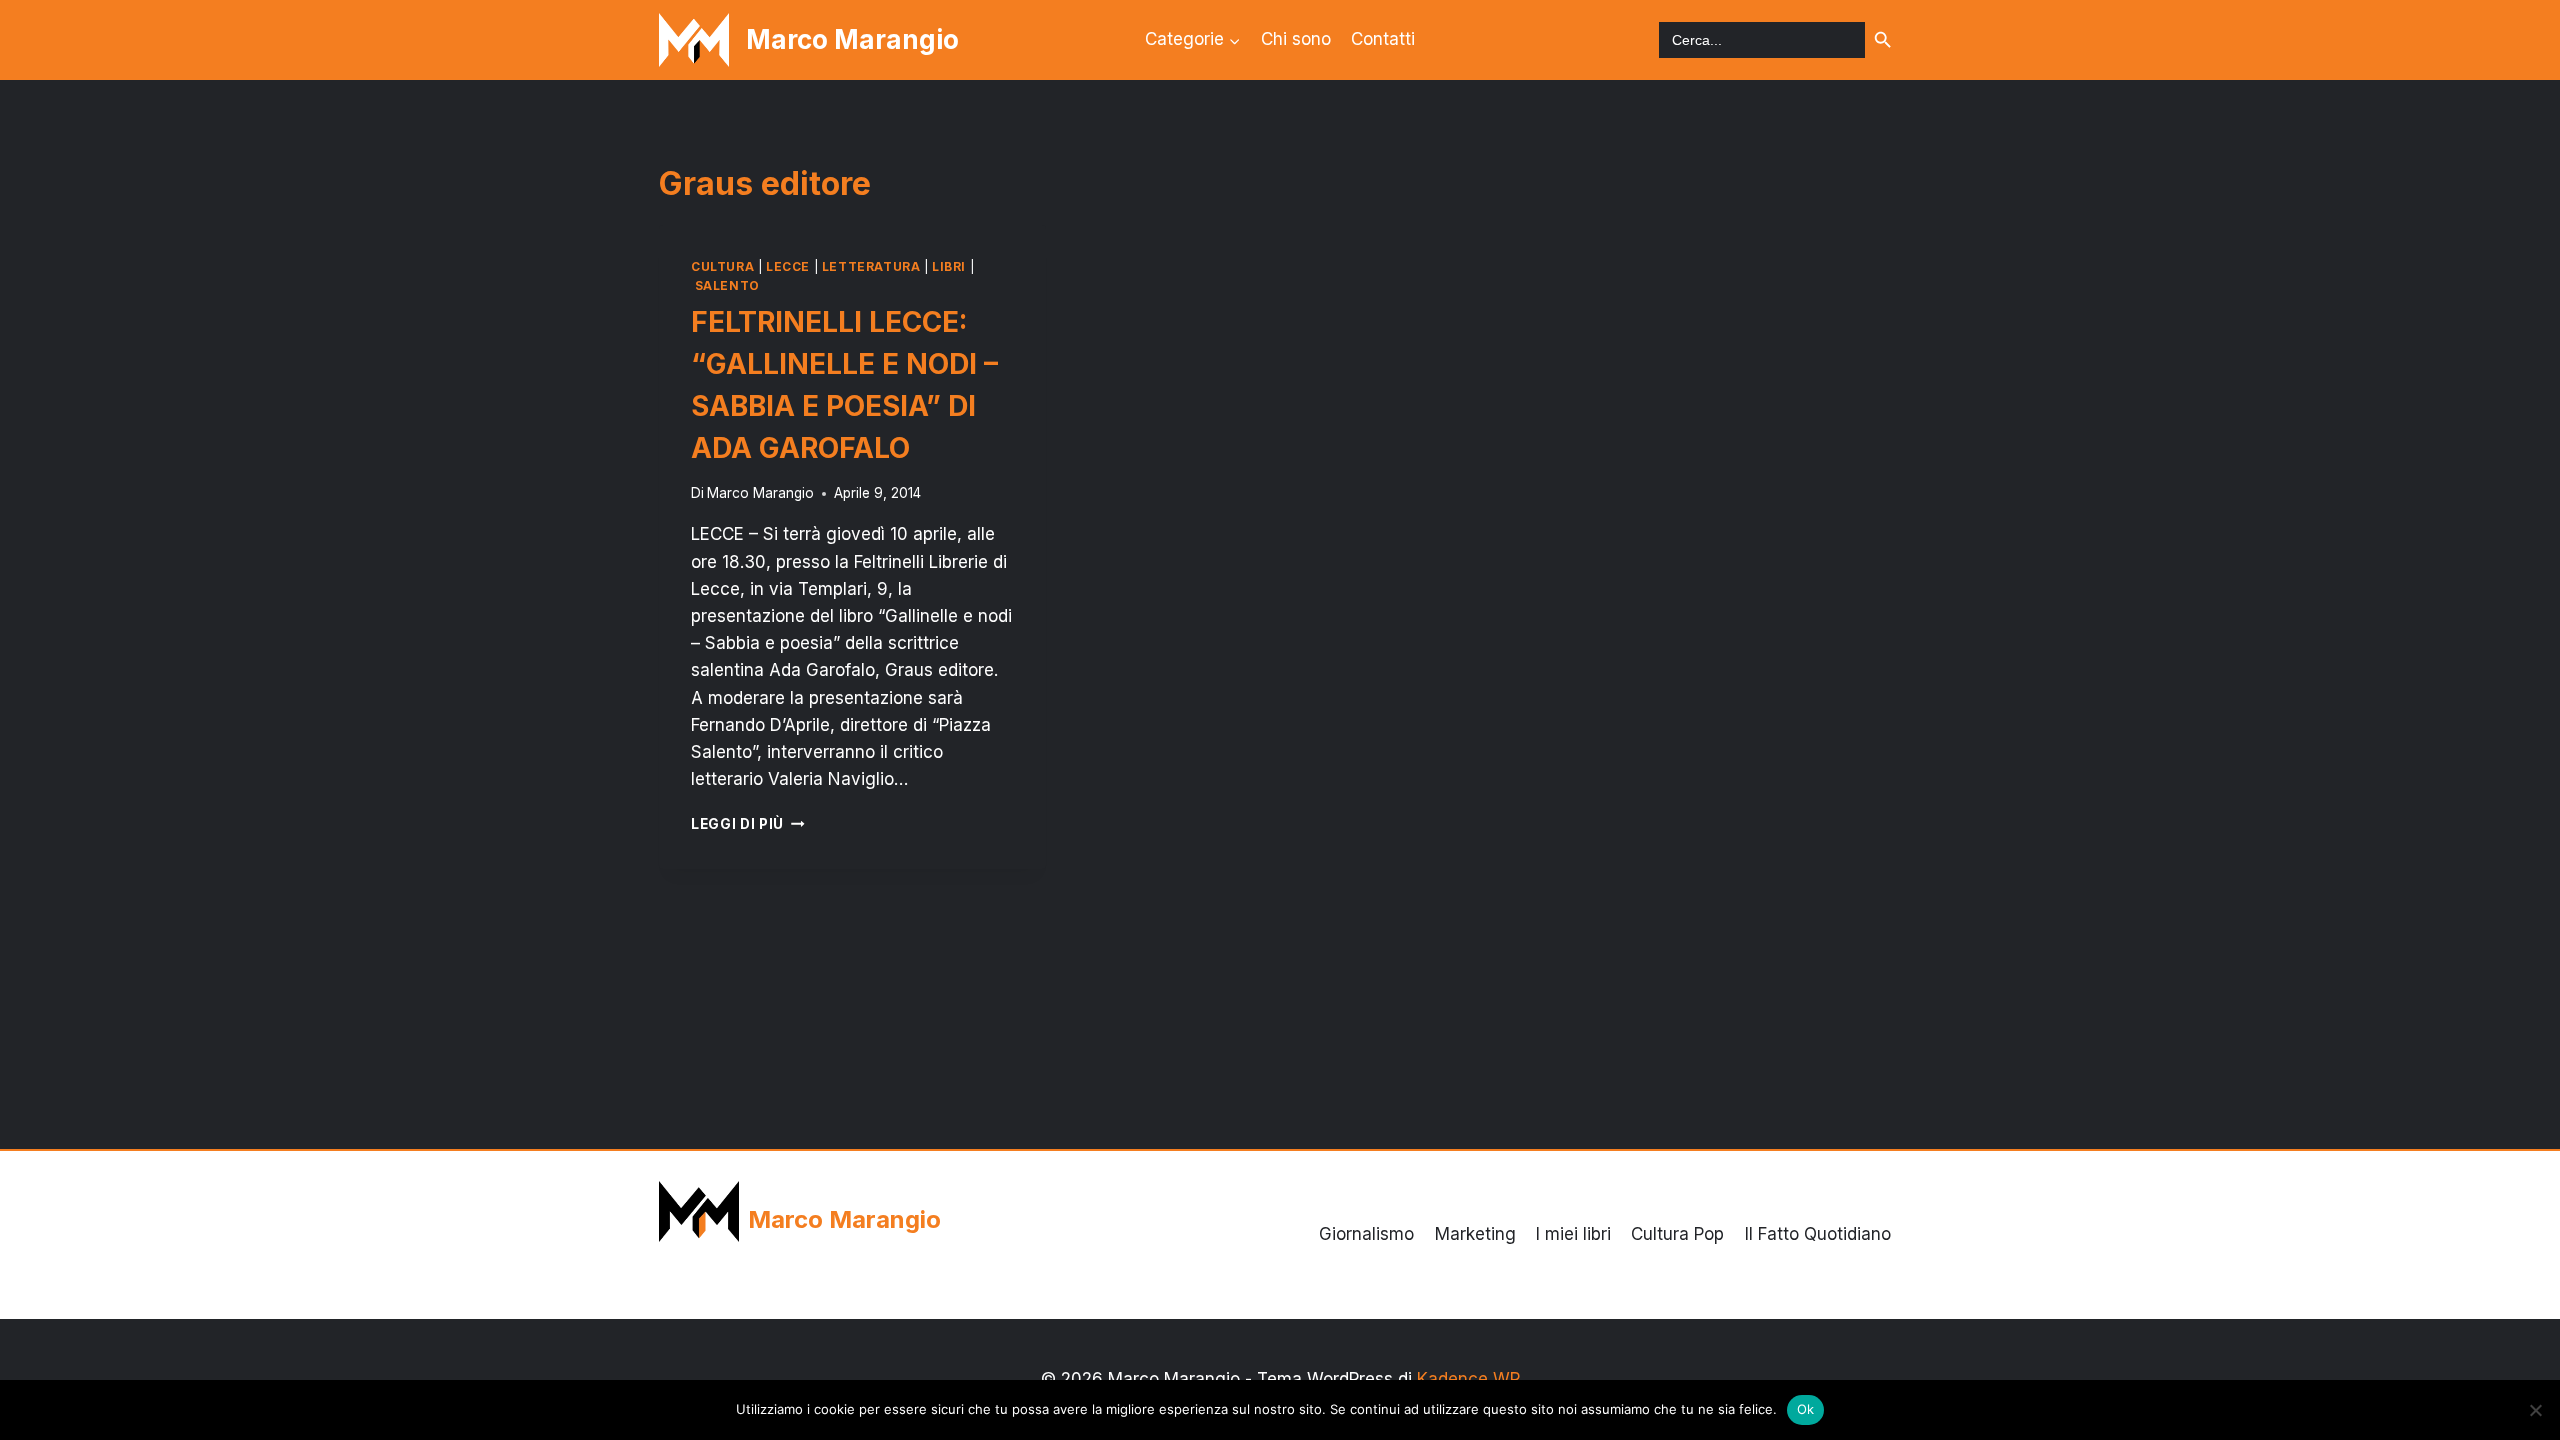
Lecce (788, 266)
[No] (2535, 1410)
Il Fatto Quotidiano (1818, 1234)
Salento (727, 285)
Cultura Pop (1677, 1234)
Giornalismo (1366, 1234)
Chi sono (1296, 39)
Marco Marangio (760, 493)
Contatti (1383, 39)
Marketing (1475, 1234)
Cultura (722, 266)
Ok (1806, 1409)
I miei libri (1573, 1234)
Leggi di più (748, 824)
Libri (949, 266)
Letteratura (871, 266)
